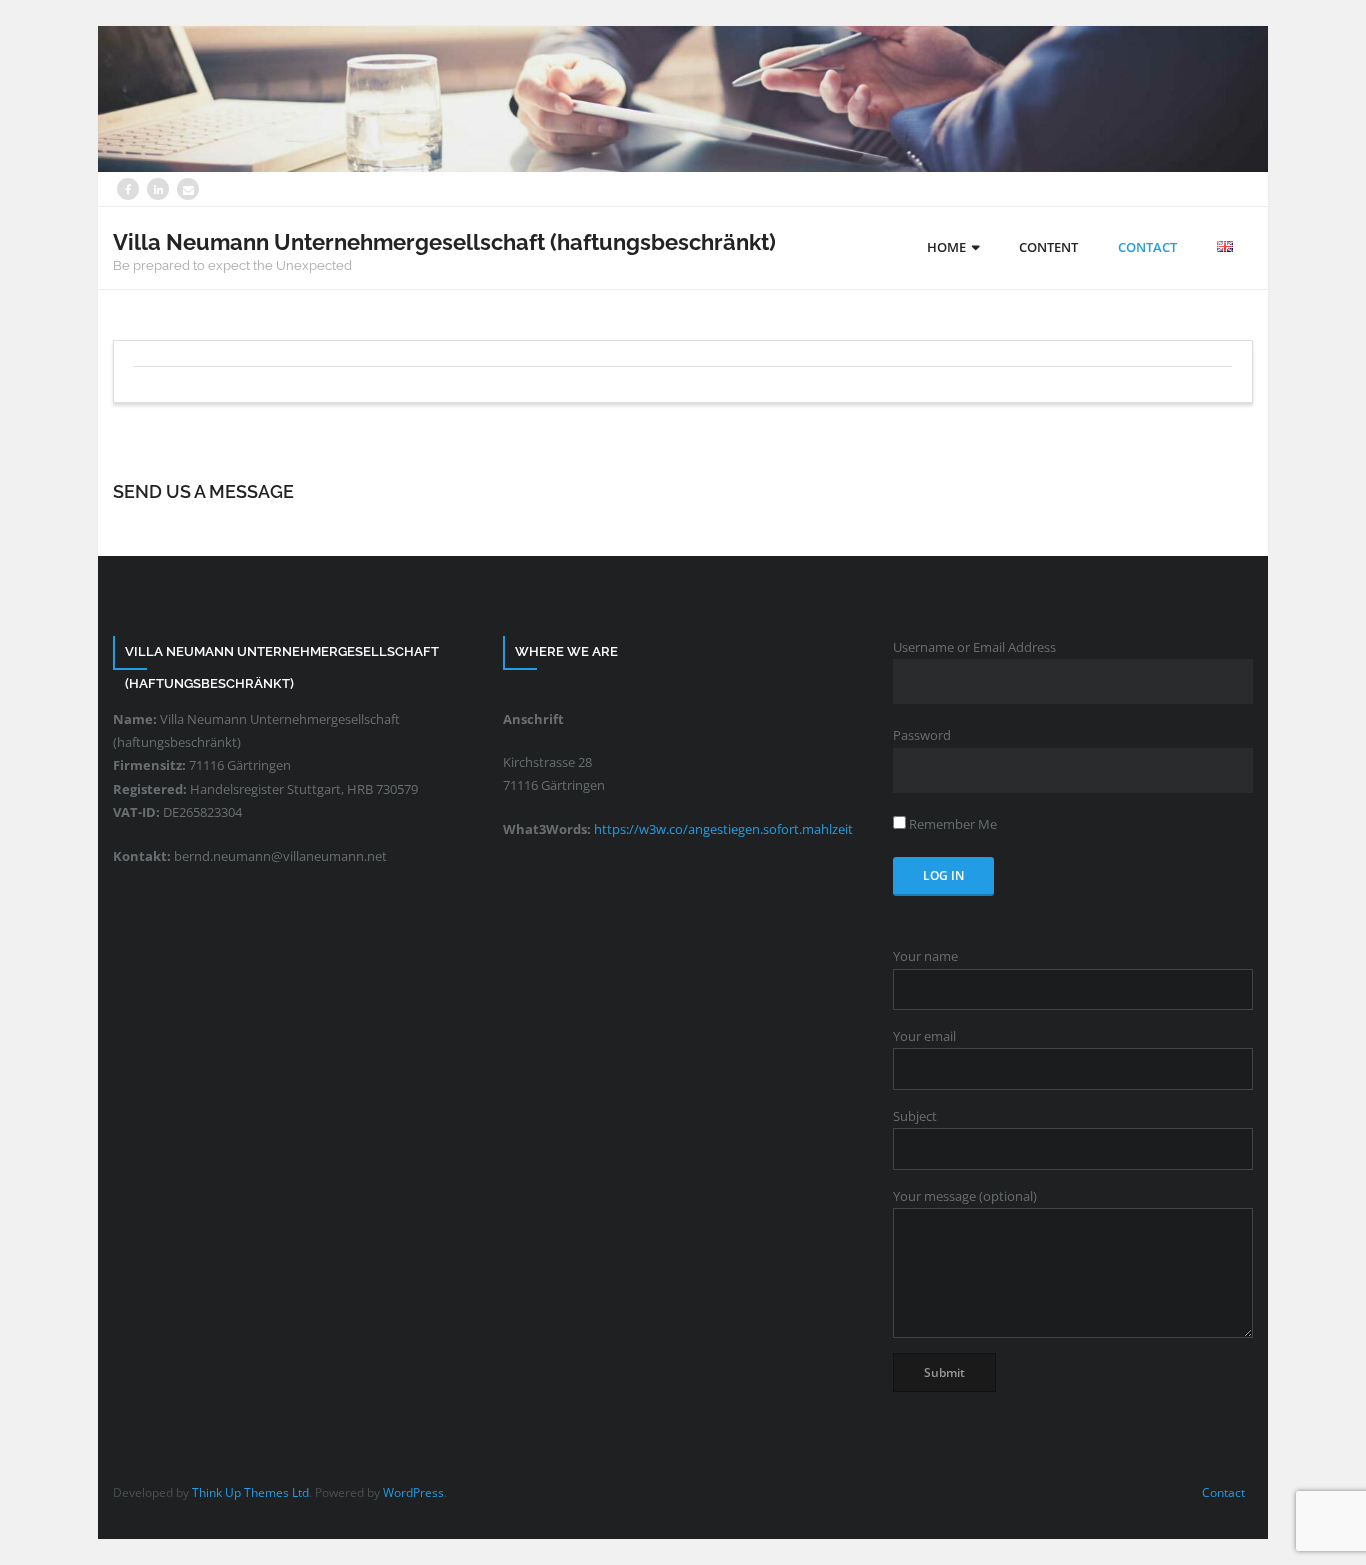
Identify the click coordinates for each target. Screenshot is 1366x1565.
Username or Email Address (974, 647)
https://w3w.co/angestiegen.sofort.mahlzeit (723, 829)
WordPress (413, 1492)
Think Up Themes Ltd (250, 1492)
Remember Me (951, 824)
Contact (1223, 1492)
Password (922, 735)
